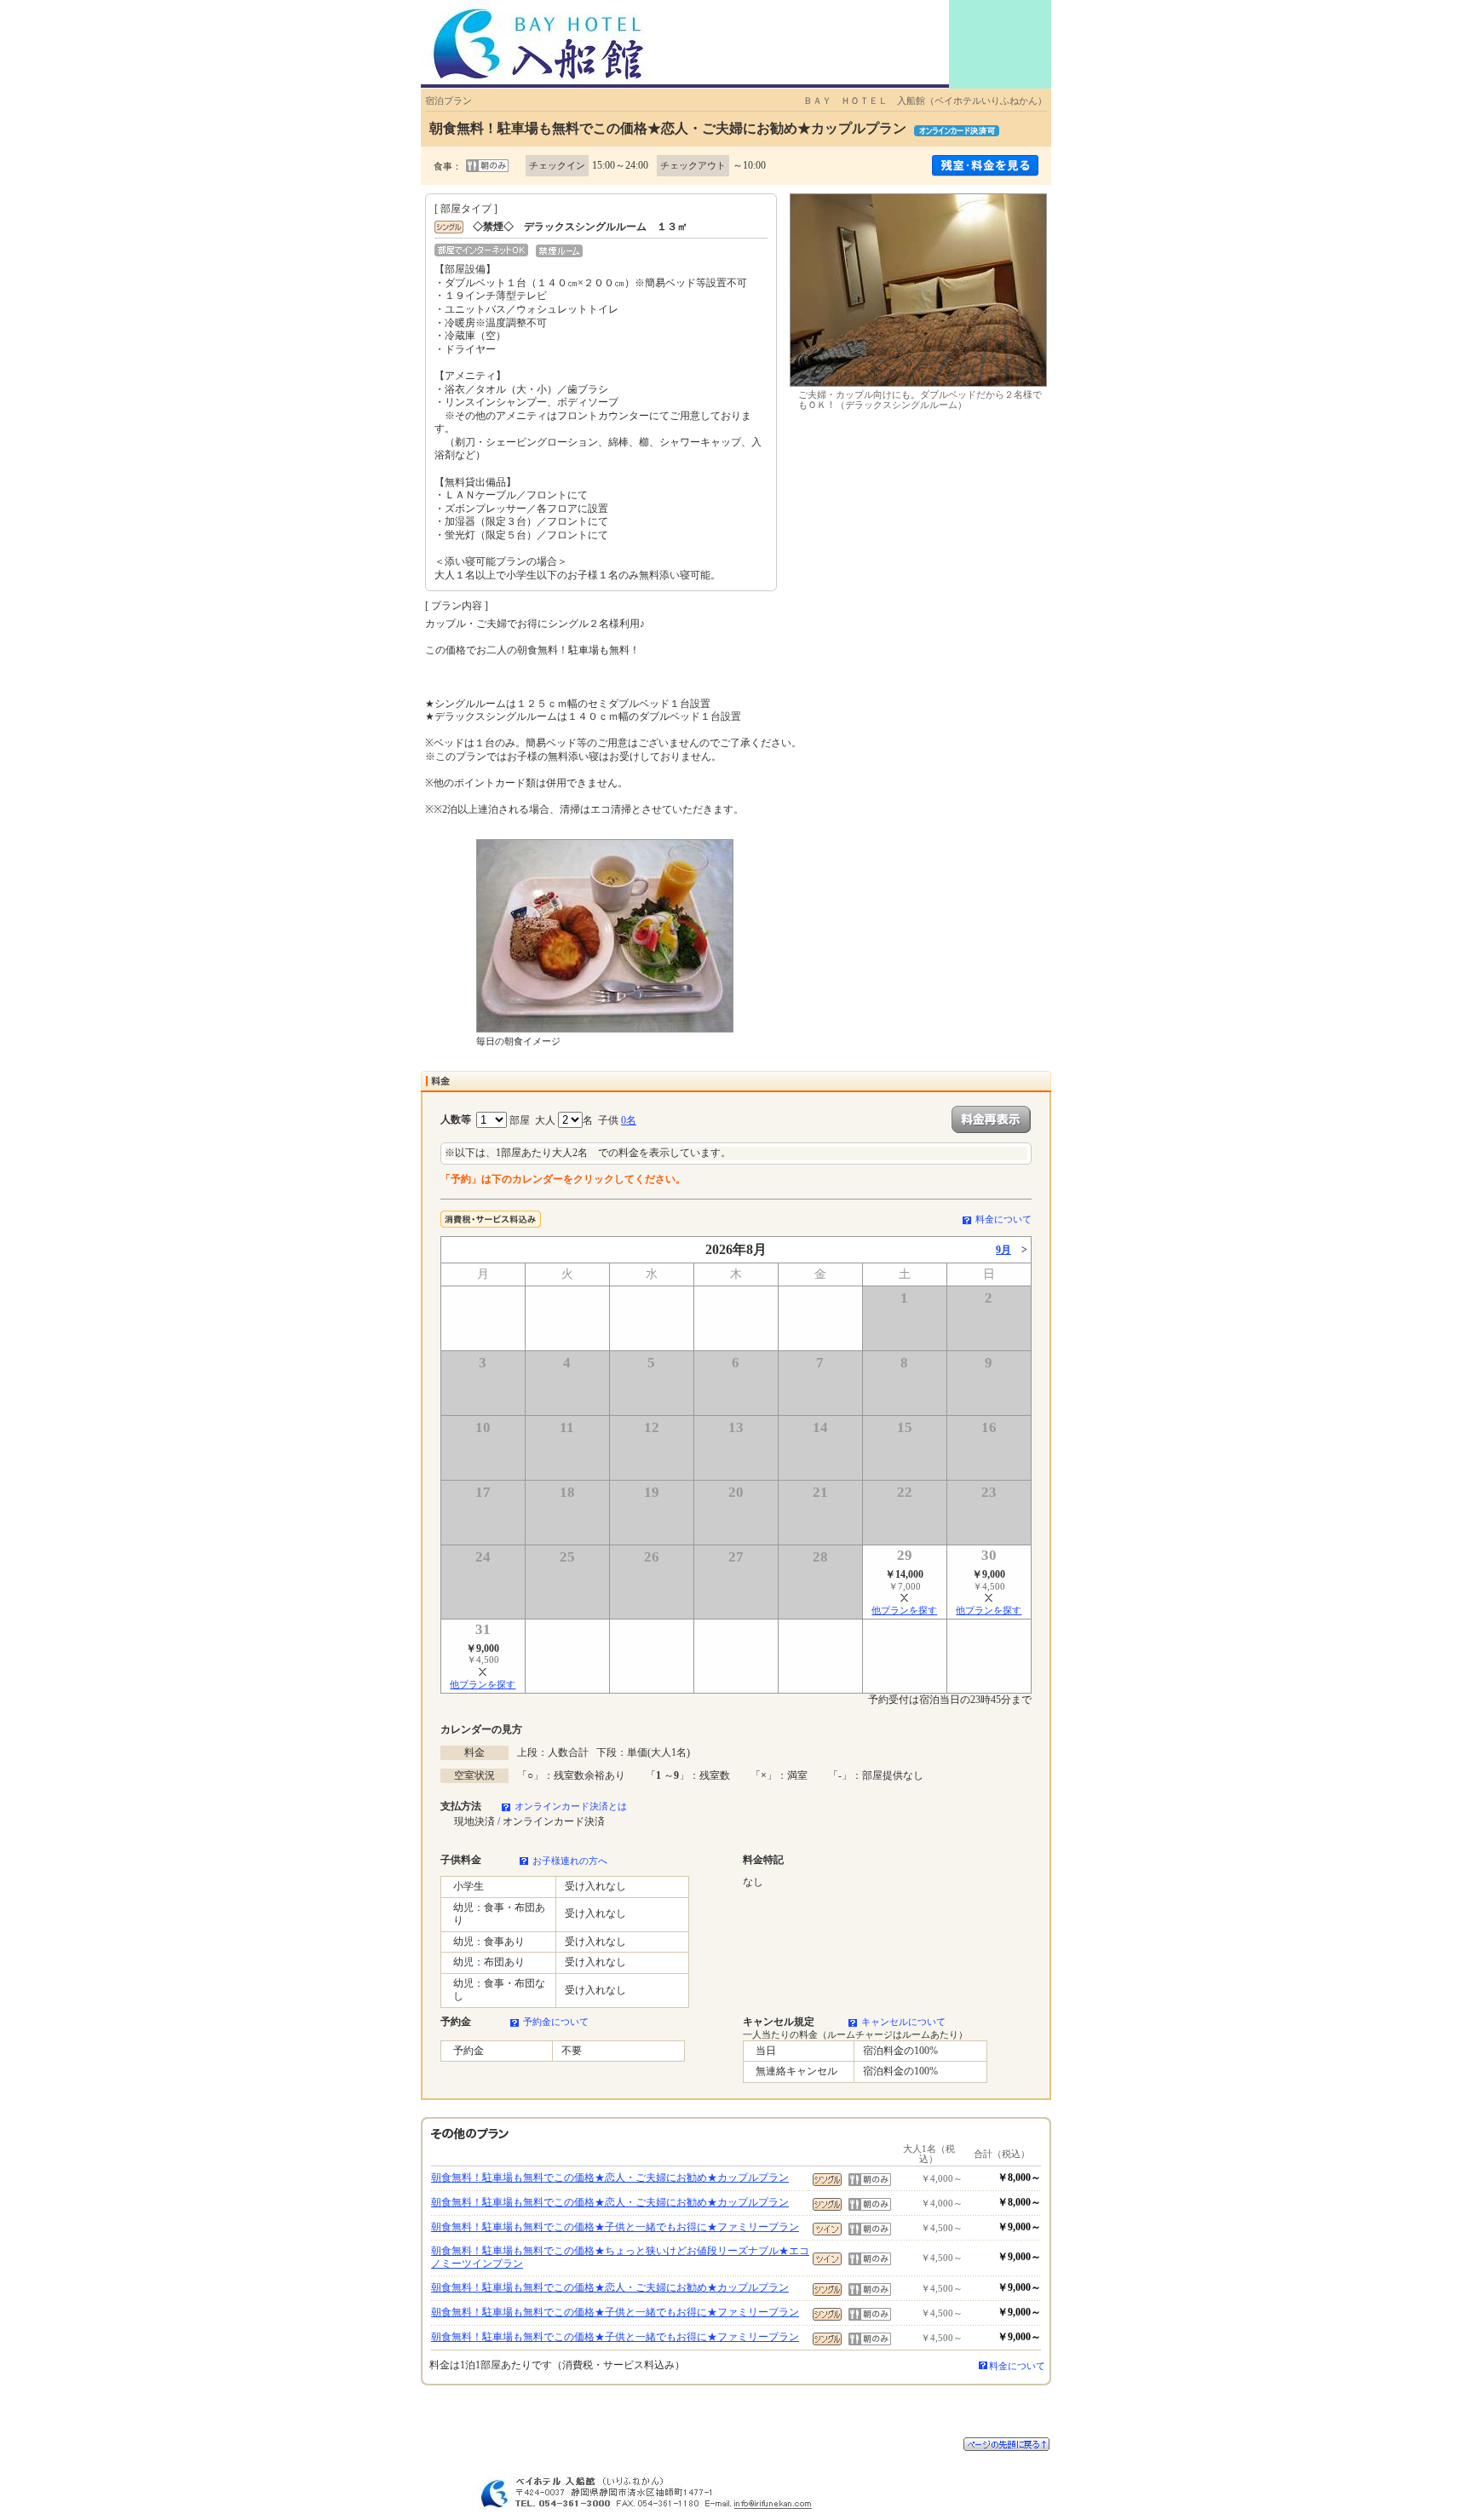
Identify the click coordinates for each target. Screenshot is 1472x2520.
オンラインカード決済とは (571, 1806)
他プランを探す (904, 1610)
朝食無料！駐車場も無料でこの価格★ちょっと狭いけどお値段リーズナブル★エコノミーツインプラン (620, 2258)
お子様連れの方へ (570, 1861)
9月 (1003, 1250)
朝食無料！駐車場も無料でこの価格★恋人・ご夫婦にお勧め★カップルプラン (610, 2178)
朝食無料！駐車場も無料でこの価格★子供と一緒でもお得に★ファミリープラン (615, 2227)
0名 (629, 1120)
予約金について (556, 2022)
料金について (1003, 1219)
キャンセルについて (903, 2022)
